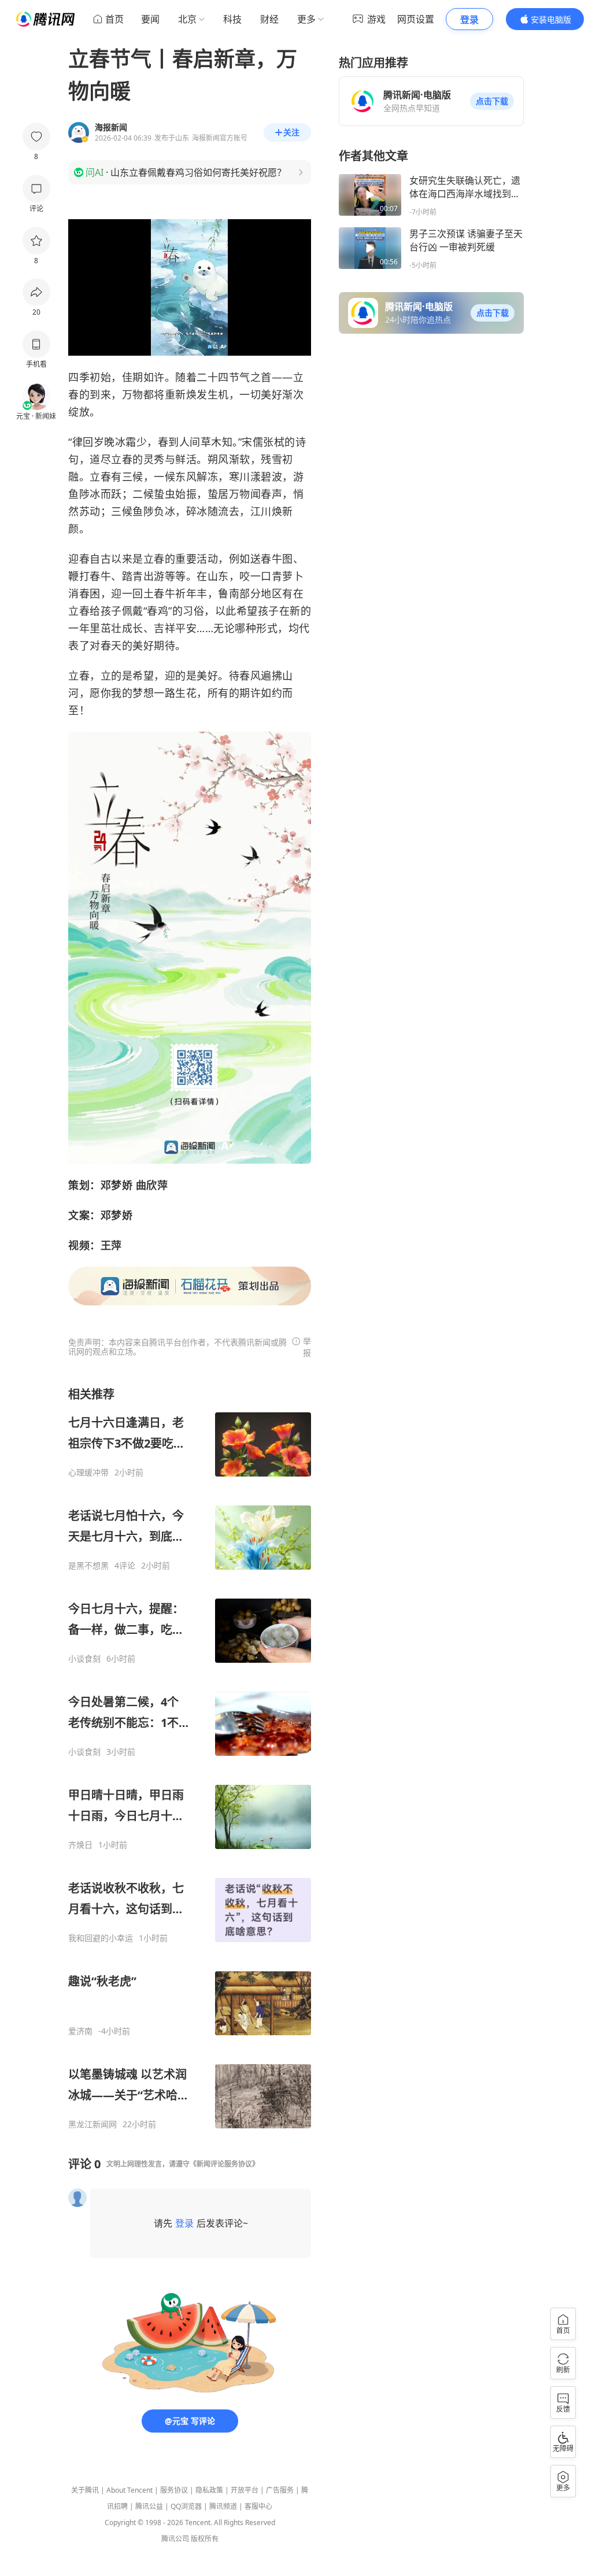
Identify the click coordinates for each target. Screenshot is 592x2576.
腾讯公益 (149, 2506)
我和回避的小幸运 (101, 1938)
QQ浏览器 (186, 2506)
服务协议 (174, 2490)
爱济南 (80, 2031)
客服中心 (258, 2506)
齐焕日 (80, 1845)
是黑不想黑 (88, 1566)
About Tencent (129, 2490)
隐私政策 (209, 2490)
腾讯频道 (223, 2506)
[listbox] (190, 1758)
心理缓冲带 (88, 1472)
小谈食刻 (84, 1659)
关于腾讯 (85, 2490)
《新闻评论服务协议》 (224, 2164)
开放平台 (245, 2490)
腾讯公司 (175, 2539)
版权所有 (205, 2539)
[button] (492, 101)
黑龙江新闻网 (92, 2124)
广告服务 (280, 2490)
